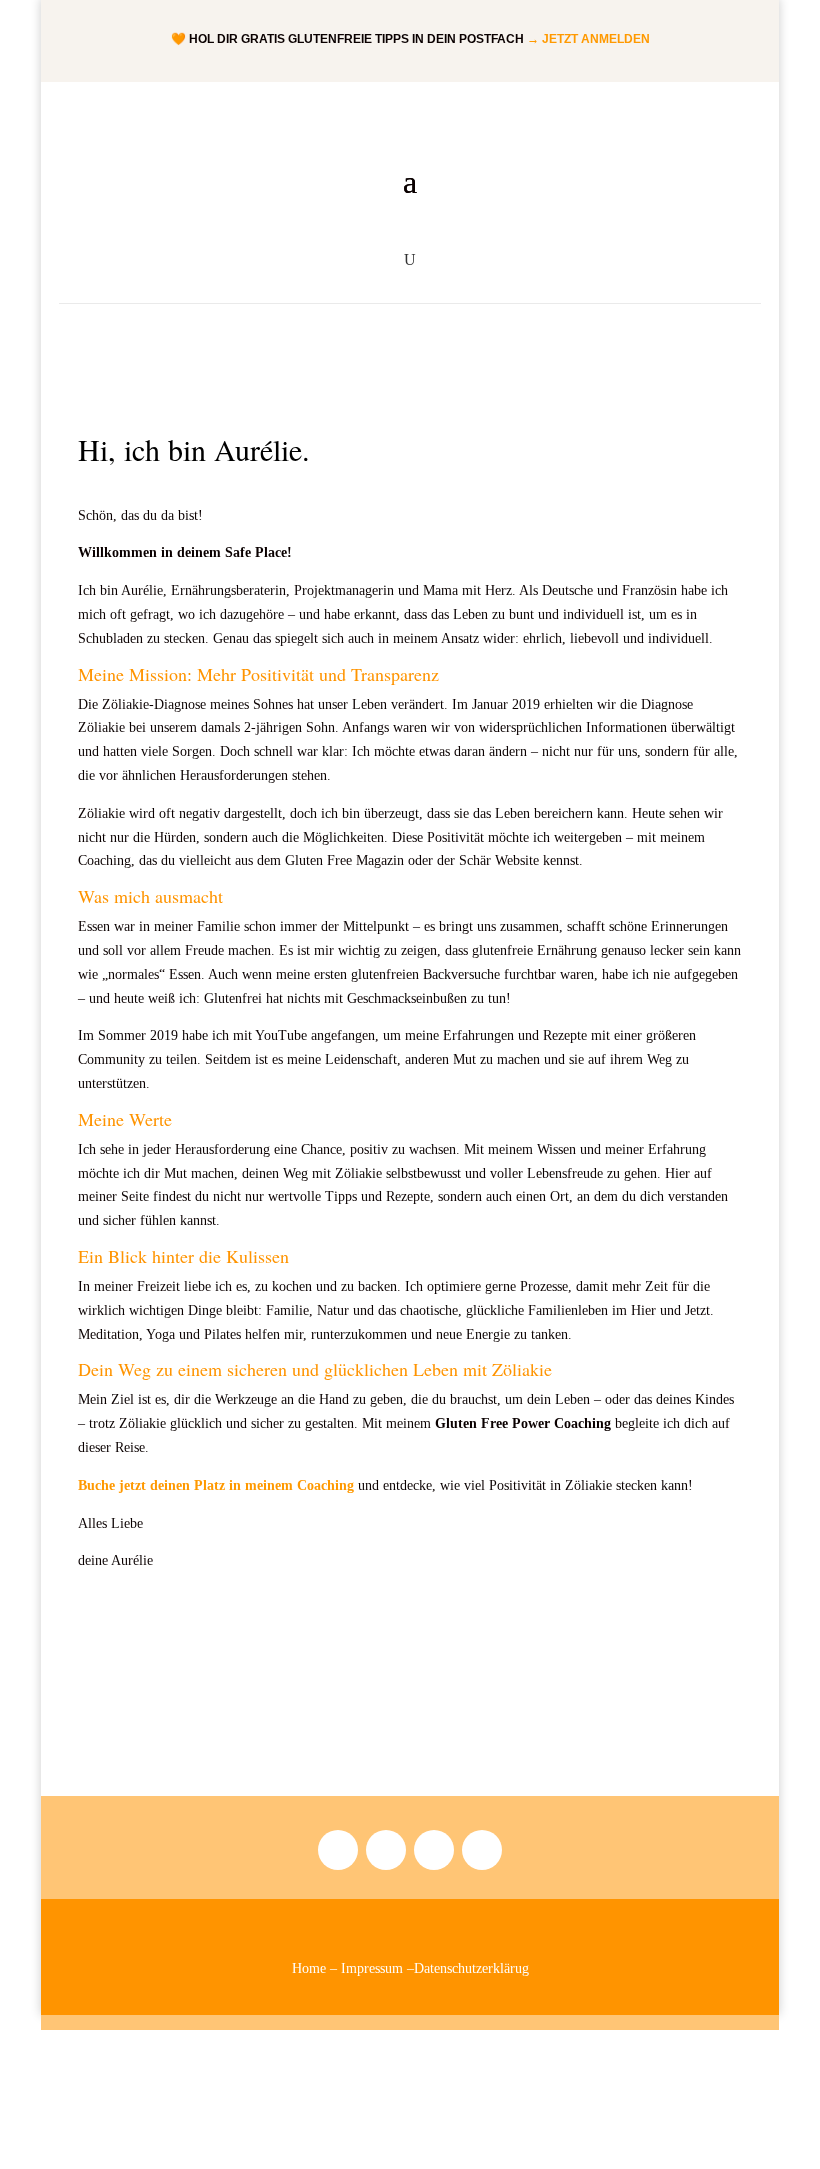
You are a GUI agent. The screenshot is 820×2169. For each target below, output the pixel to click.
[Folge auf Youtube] (434, 1850)
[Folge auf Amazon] (386, 1850)
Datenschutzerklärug (471, 1968)
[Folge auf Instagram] (338, 1850)
